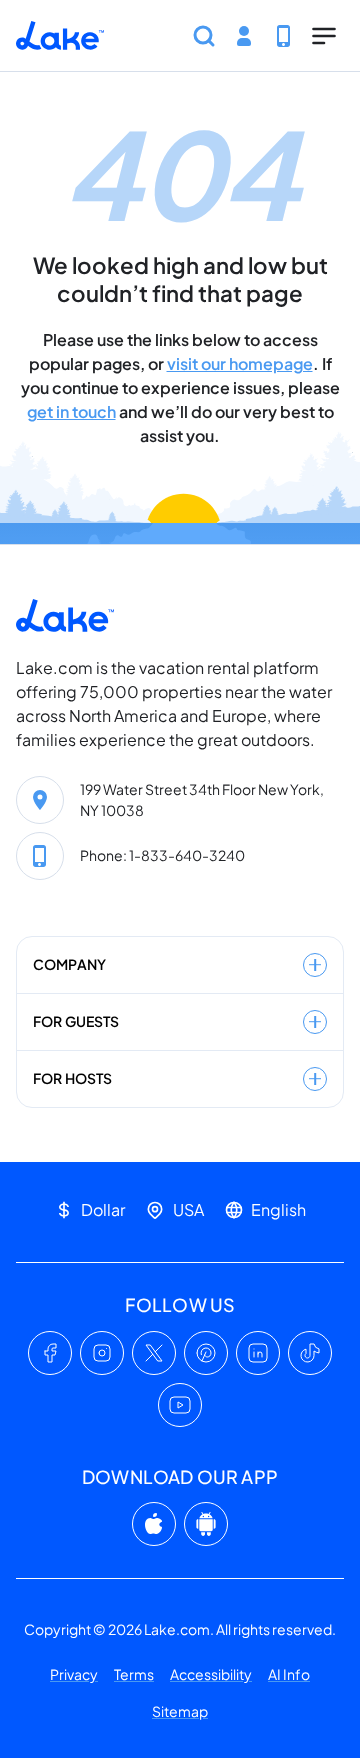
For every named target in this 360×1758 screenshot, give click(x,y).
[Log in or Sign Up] (244, 36)
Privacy (74, 1674)
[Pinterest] (206, 1353)
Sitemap (180, 1711)
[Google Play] (206, 1524)
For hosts (72, 1078)
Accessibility (211, 1674)
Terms (134, 1674)
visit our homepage (240, 363)
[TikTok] (310, 1353)
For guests (76, 1021)
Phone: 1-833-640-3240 (162, 855)
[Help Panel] (284, 36)
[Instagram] (102, 1353)
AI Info (289, 1674)
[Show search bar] (204, 36)
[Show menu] (324, 36)
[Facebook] (50, 1353)
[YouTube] (180, 1405)
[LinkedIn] (258, 1353)
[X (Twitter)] (154, 1353)
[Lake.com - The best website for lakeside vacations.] (60, 36)
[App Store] (154, 1524)
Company (69, 964)
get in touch (71, 411)
